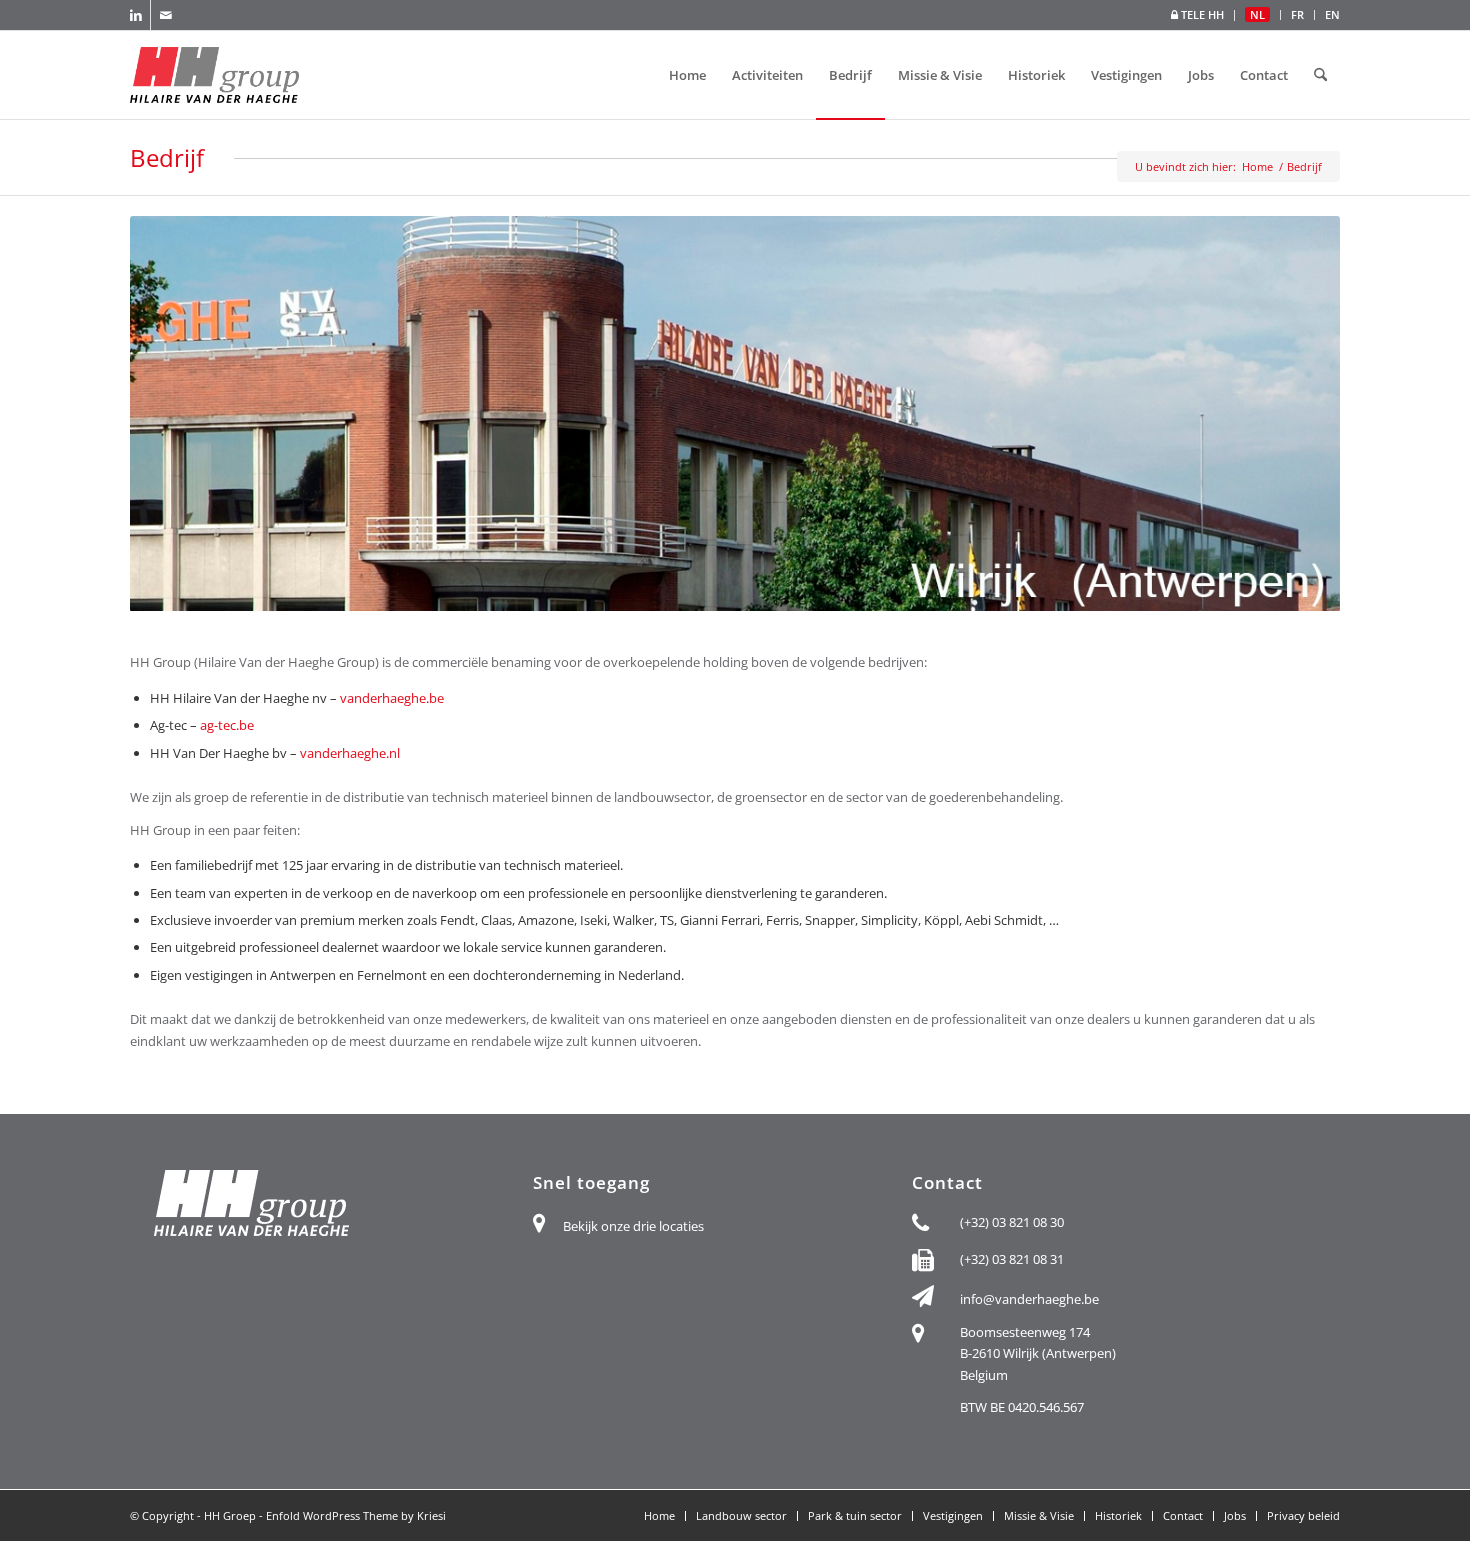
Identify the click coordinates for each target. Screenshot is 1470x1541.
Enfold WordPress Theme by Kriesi (356, 1515)
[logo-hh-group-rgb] (214, 75)
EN (1332, 14)
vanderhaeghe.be (392, 698)
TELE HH (1201, 14)
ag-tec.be (227, 725)
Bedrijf (167, 157)
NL (1257, 14)
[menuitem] (1198, 15)
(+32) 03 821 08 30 (1012, 1222)
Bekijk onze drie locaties (633, 1226)
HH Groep (230, 1515)
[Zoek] (1320, 75)
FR (1297, 14)
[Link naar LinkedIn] (135, 15)
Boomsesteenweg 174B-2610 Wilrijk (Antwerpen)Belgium (1038, 1353)
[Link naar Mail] (166, 15)
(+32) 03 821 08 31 (1012, 1259)
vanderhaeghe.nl (350, 753)
